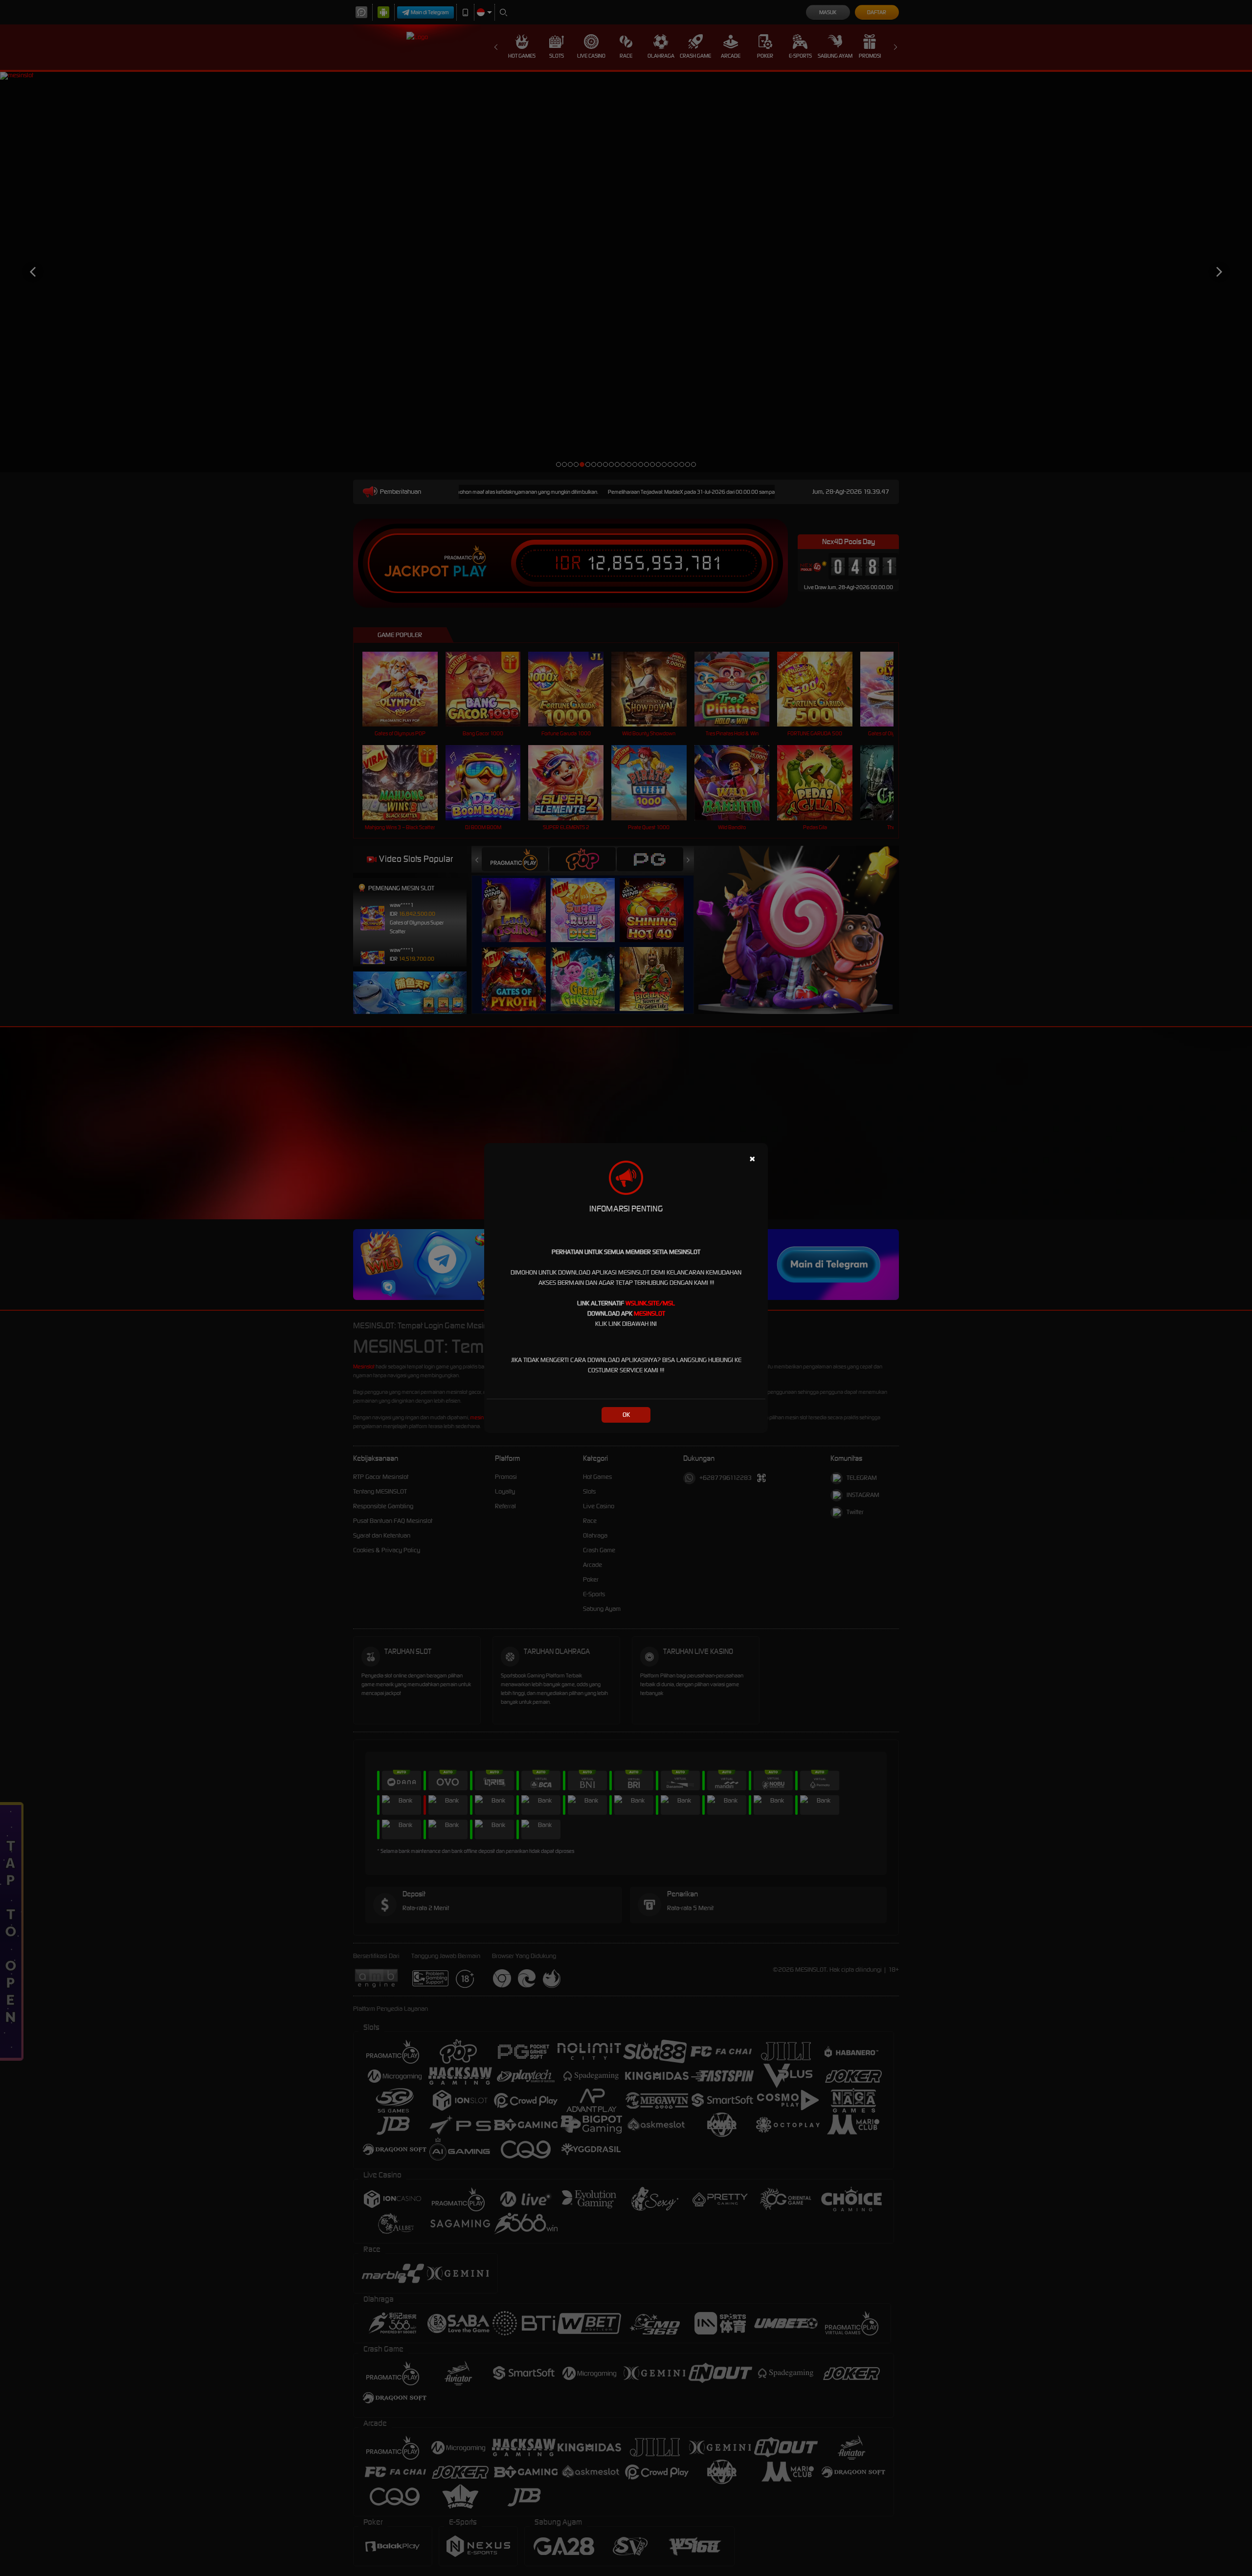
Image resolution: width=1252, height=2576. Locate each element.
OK (626, 1415)
